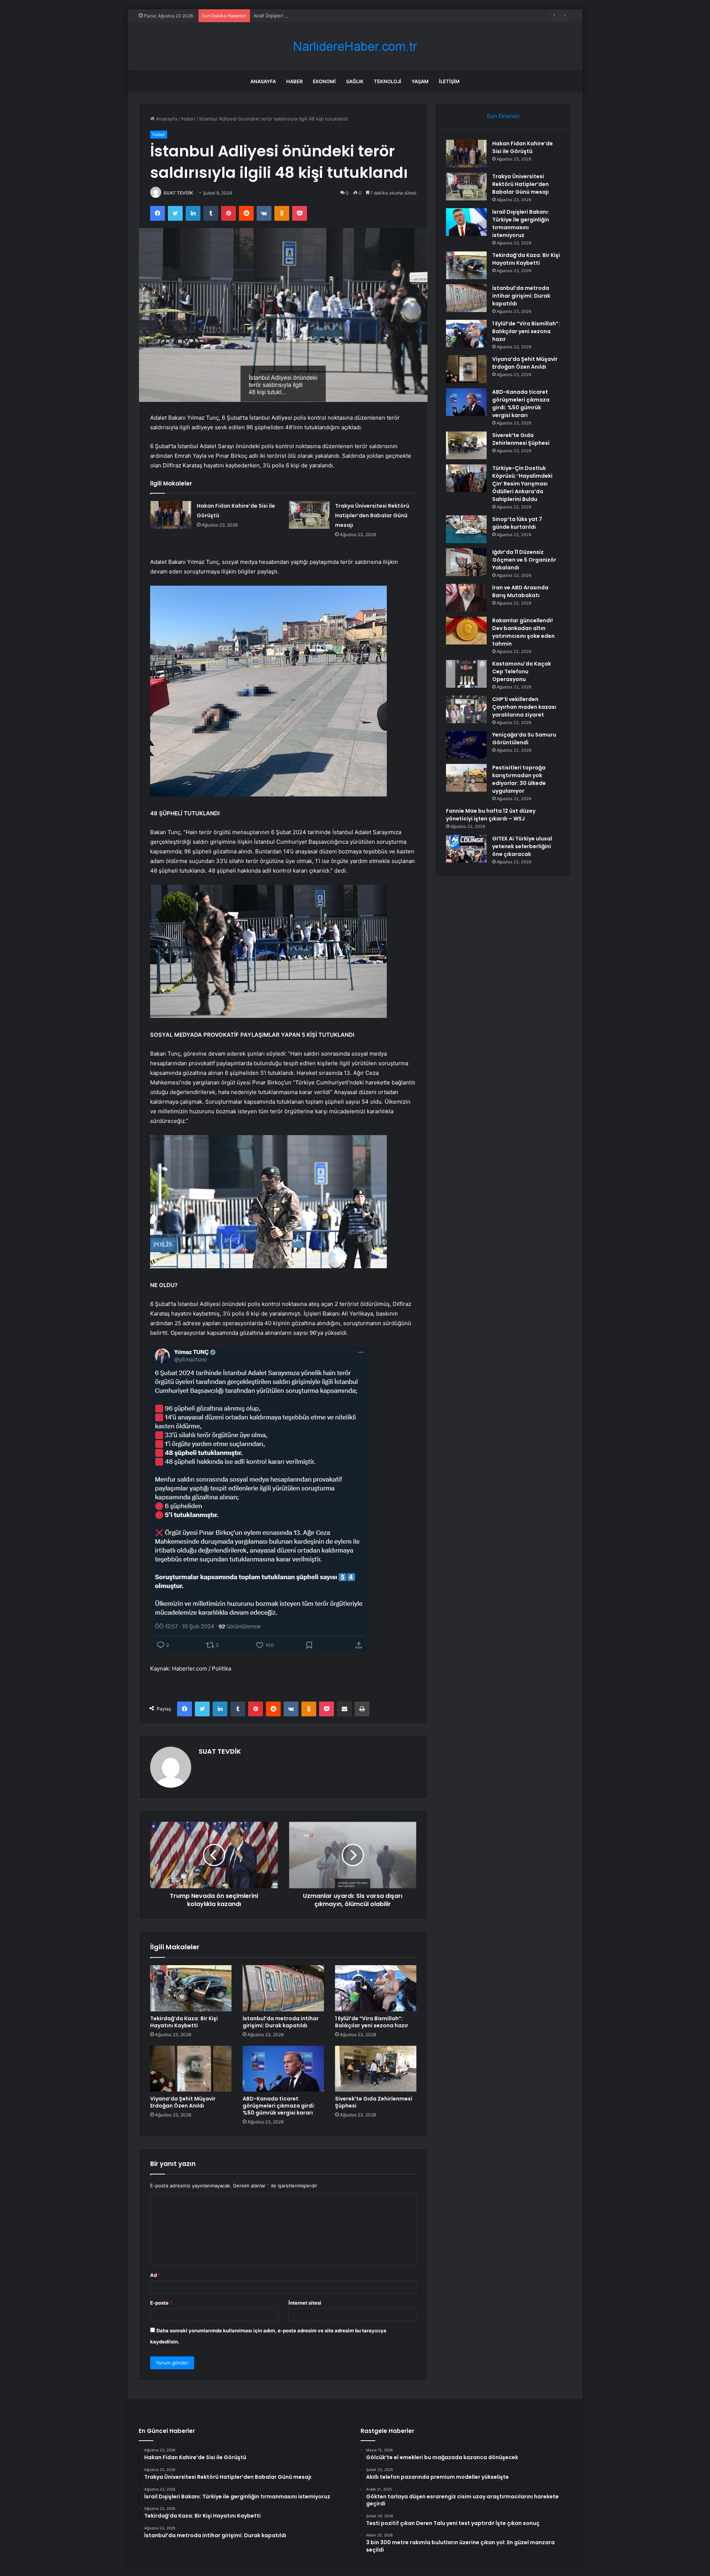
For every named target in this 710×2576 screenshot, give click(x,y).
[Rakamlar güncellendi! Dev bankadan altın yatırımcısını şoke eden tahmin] (466, 631)
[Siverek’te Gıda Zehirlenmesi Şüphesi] (376, 2069)
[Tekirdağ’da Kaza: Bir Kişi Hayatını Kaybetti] (191, 1988)
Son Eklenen (503, 116)
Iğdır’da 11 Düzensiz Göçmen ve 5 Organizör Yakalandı (524, 560)
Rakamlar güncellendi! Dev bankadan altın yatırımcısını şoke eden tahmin (523, 632)
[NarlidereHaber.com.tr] (355, 46)
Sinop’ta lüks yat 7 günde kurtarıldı (517, 523)
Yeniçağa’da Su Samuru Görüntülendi (524, 739)
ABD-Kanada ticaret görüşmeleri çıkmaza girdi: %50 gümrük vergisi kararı (279, 2106)
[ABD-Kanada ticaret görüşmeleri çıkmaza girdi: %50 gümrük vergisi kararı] (283, 2069)
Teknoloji (388, 81)
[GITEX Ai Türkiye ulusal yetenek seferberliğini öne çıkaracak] (466, 849)
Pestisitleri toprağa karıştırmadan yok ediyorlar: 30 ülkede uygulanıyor (519, 779)
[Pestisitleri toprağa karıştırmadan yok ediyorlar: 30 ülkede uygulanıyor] (466, 778)
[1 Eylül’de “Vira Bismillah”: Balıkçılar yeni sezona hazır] (376, 1988)
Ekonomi (324, 81)
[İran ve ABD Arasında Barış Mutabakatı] (466, 598)
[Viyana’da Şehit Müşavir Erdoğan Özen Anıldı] (191, 2069)
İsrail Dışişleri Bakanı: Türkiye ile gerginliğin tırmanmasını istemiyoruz (332, 16)
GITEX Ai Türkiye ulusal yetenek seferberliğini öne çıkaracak (522, 846)
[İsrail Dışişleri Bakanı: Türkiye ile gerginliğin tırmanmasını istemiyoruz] (466, 222)
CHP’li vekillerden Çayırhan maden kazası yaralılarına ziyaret (524, 707)
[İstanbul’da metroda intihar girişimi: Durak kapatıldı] (283, 1988)
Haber (294, 81)
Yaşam (420, 81)
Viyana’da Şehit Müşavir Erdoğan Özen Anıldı (183, 2102)
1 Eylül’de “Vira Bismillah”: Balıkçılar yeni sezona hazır (372, 2022)
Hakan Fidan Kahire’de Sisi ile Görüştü (523, 147)
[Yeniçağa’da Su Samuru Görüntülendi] (466, 745)
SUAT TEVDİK (178, 193)
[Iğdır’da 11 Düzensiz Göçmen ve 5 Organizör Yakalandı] (466, 562)
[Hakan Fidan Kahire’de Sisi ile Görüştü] (171, 515)
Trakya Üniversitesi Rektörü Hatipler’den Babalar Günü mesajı (372, 515)
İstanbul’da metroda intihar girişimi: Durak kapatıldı (281, 2022)
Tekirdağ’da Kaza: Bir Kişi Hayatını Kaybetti (184, 2022)
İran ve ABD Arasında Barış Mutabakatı (520, 591)
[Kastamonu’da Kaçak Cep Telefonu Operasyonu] (466, 674)
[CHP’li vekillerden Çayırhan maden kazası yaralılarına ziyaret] (466, 709)
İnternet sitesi (305, 2303)
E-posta (161, 2303)
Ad (155, 2275)
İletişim (449, 81)
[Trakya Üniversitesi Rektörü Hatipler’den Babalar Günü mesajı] (309, 515)
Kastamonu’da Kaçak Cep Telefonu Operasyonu (522, 671)
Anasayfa (263, 81)
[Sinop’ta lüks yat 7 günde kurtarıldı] (466, 529)
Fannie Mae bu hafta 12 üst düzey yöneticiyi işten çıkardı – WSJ (491, 815)
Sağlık (355, 81)
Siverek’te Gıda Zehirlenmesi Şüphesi (374, 2102)
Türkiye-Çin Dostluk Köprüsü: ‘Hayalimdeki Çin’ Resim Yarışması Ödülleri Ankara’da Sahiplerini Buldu (522, 484)
